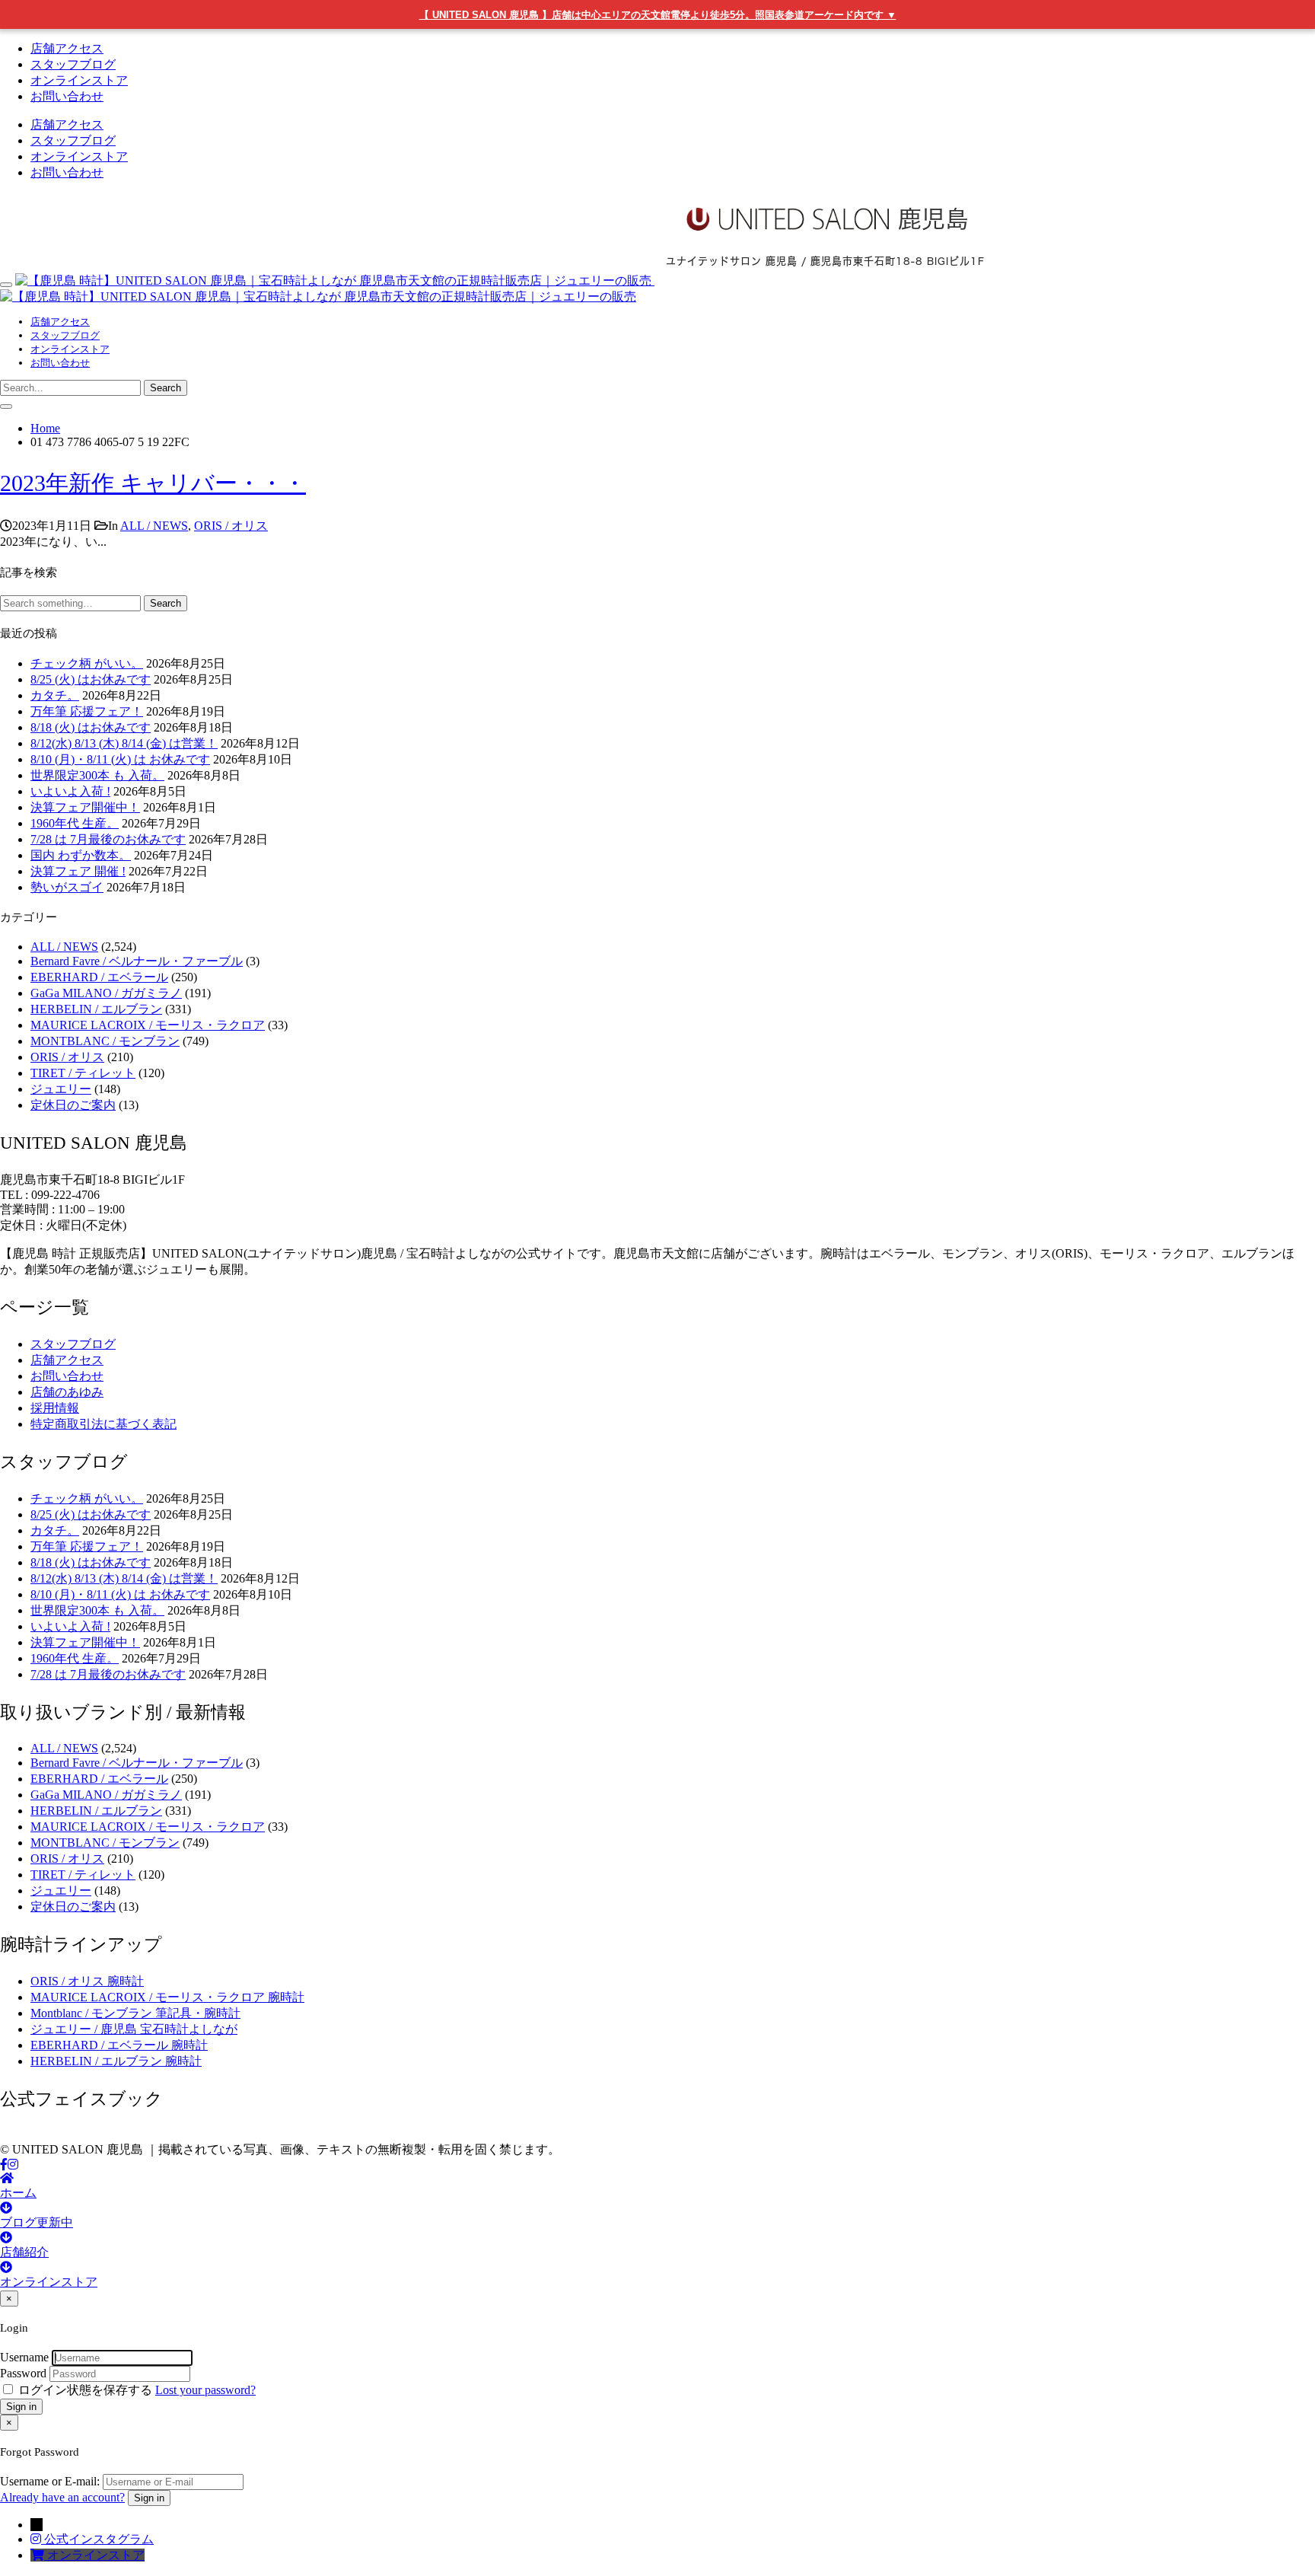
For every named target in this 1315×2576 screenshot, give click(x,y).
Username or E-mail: (50, 2481)
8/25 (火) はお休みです (91, 679)
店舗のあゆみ (67, 1392)
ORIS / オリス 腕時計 (87, 1981)
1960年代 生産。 (75, 823)
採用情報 (55, 1408)
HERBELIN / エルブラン (96, 1009)
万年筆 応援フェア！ (87, 711)
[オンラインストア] (39, 2555)
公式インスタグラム (99, 2539)
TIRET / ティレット (83, 1073)
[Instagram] (13, 2165)
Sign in (21, 2407)
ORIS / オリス (231, 526)
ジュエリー (61, 1089)
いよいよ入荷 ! (70, 791)
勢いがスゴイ (67, 887)
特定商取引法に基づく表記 (103, 1424)
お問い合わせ (67, 96)
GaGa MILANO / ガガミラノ (106, 993)
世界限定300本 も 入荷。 (97, 775)
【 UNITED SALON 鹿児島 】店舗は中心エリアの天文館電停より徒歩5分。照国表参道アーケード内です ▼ (658, 15)
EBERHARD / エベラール (99, 977)
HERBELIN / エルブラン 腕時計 (116, 2061)
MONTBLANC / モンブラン (105, 1041)
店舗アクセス (67, 48)
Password (23, 2373)
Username (24, 2357)
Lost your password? (205, 2390)
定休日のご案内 (73, 1105)
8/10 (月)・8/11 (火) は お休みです (120, 759)
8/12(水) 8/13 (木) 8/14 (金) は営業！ (124, 743)
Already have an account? (62, 2497)
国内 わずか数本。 (81, 855)
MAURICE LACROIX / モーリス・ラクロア (148, 1025)
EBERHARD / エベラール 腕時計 (119, 2045)
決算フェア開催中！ (85, 807)
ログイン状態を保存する (85, 2390)
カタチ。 (55, 695)
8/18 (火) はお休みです (91, 727)
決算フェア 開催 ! (78, 871)
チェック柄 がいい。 (87, 663)
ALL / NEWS (154, 526)
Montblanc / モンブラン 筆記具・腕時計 (135, 2013)
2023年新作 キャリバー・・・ (153, 483)
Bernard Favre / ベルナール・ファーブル (137, 961)
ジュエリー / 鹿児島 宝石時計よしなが (134, 2029)
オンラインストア (79, 80)
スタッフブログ (73, 64)
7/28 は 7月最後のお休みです (108, 839)
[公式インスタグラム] (37, 2539)
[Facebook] (4, 2165)
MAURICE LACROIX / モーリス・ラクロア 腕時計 (167, 1997)
